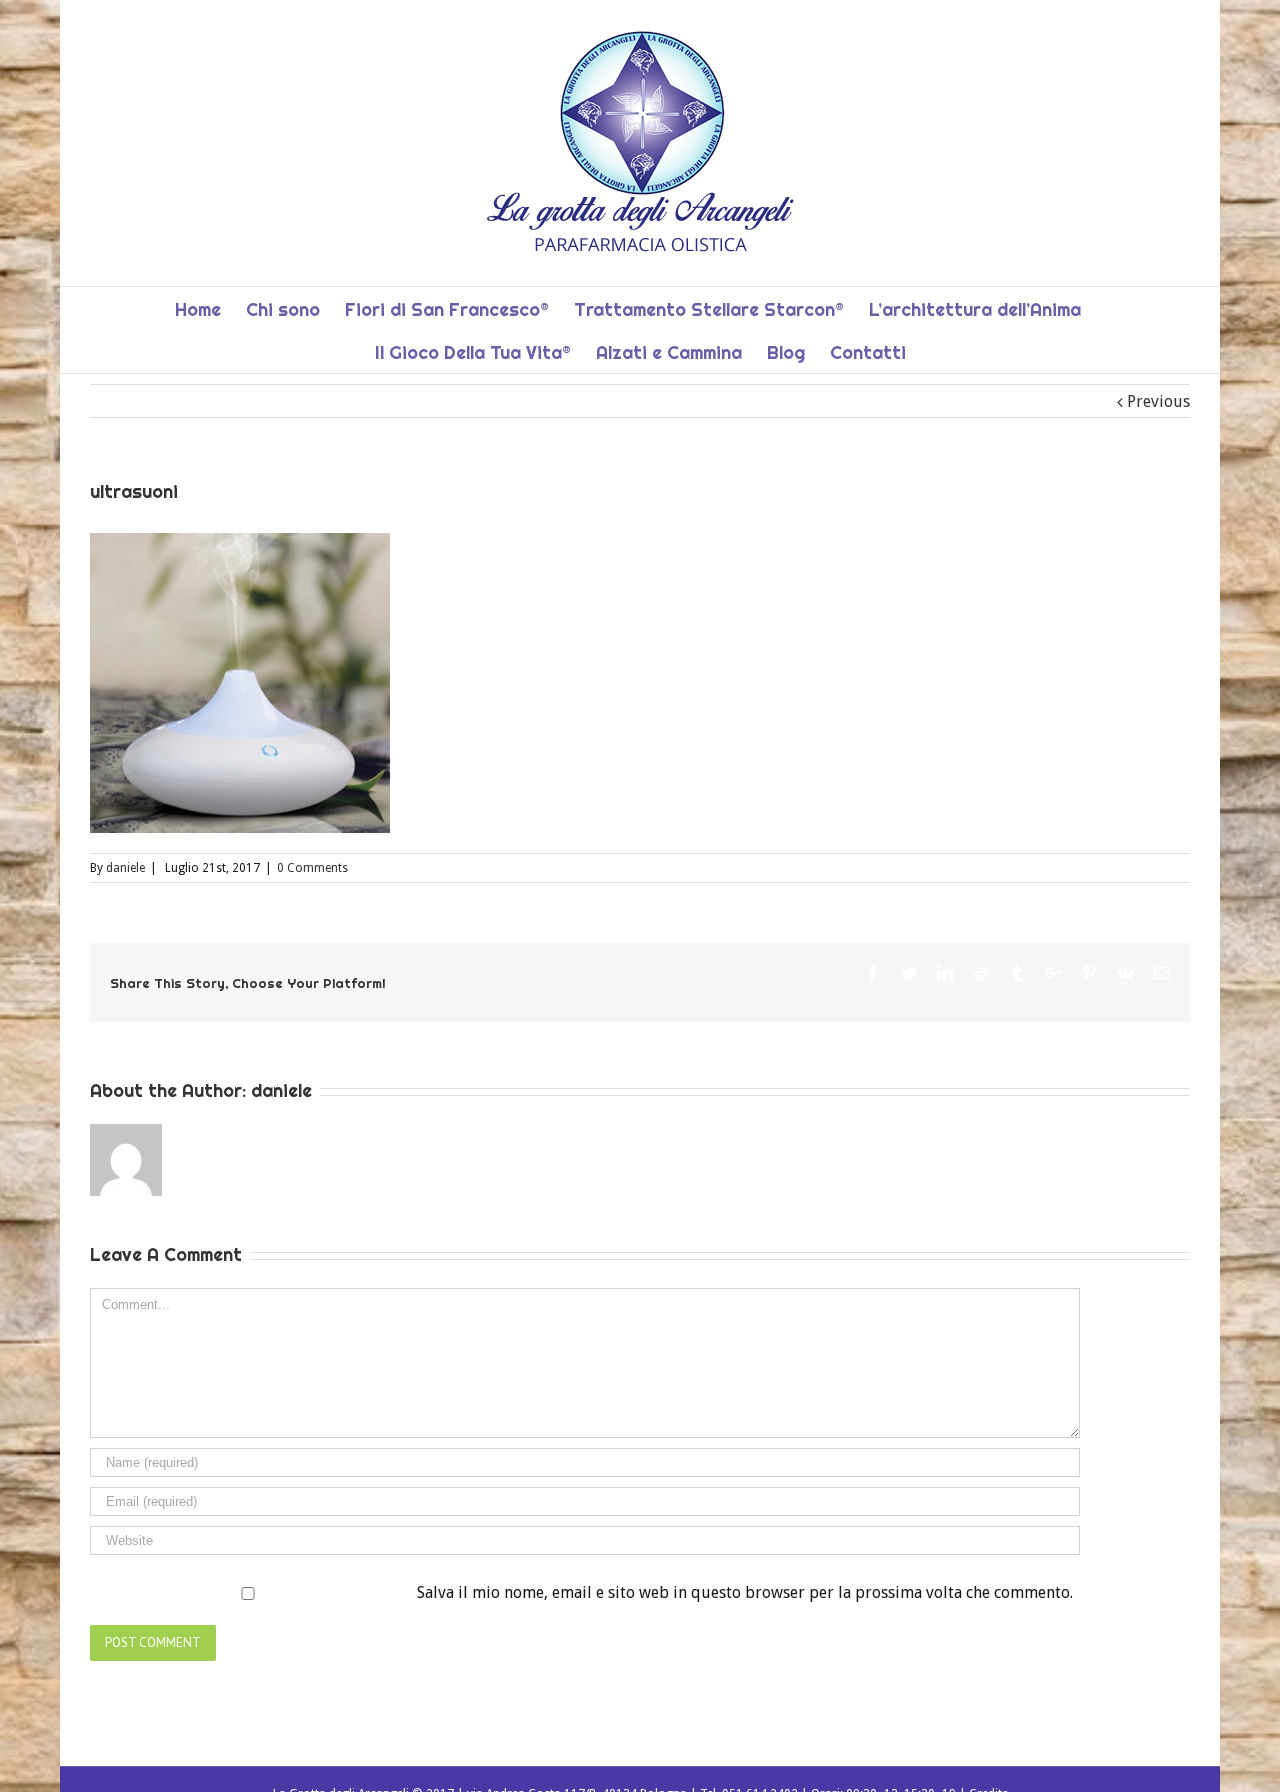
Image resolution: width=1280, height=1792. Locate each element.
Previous (1158, 401)
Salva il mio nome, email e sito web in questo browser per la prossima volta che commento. (745, 1592)
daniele (125, 868)
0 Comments (312, 868)
